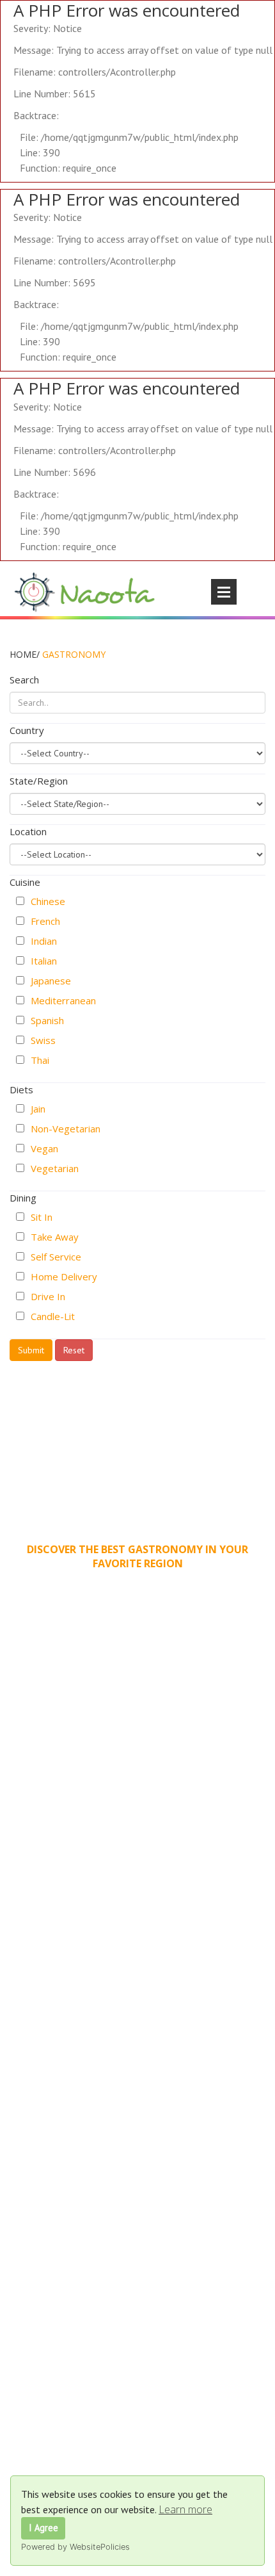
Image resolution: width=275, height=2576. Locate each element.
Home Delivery (64, 1276)
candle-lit (53, 1316)
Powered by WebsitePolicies (75, 2547)
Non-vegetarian (66, 1129)
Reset (74, 1350)
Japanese (51, 981)
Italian (44, 961)
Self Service (56, 1257)
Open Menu (224, 592)
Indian (44, 941)
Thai (40, 1060)
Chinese (48, 901)
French (45, 921)
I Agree (43, 2528)
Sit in (42, 1217)
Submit (31, 1350)
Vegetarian (55, 1168)
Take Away (55, 1237)
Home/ (25, 654)
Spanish (47, 1020)
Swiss (43, 1040)
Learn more (185, 2509)
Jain (38, 1109)
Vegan (44, 1148)
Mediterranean (63, 1000)
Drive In (48, 1296)
